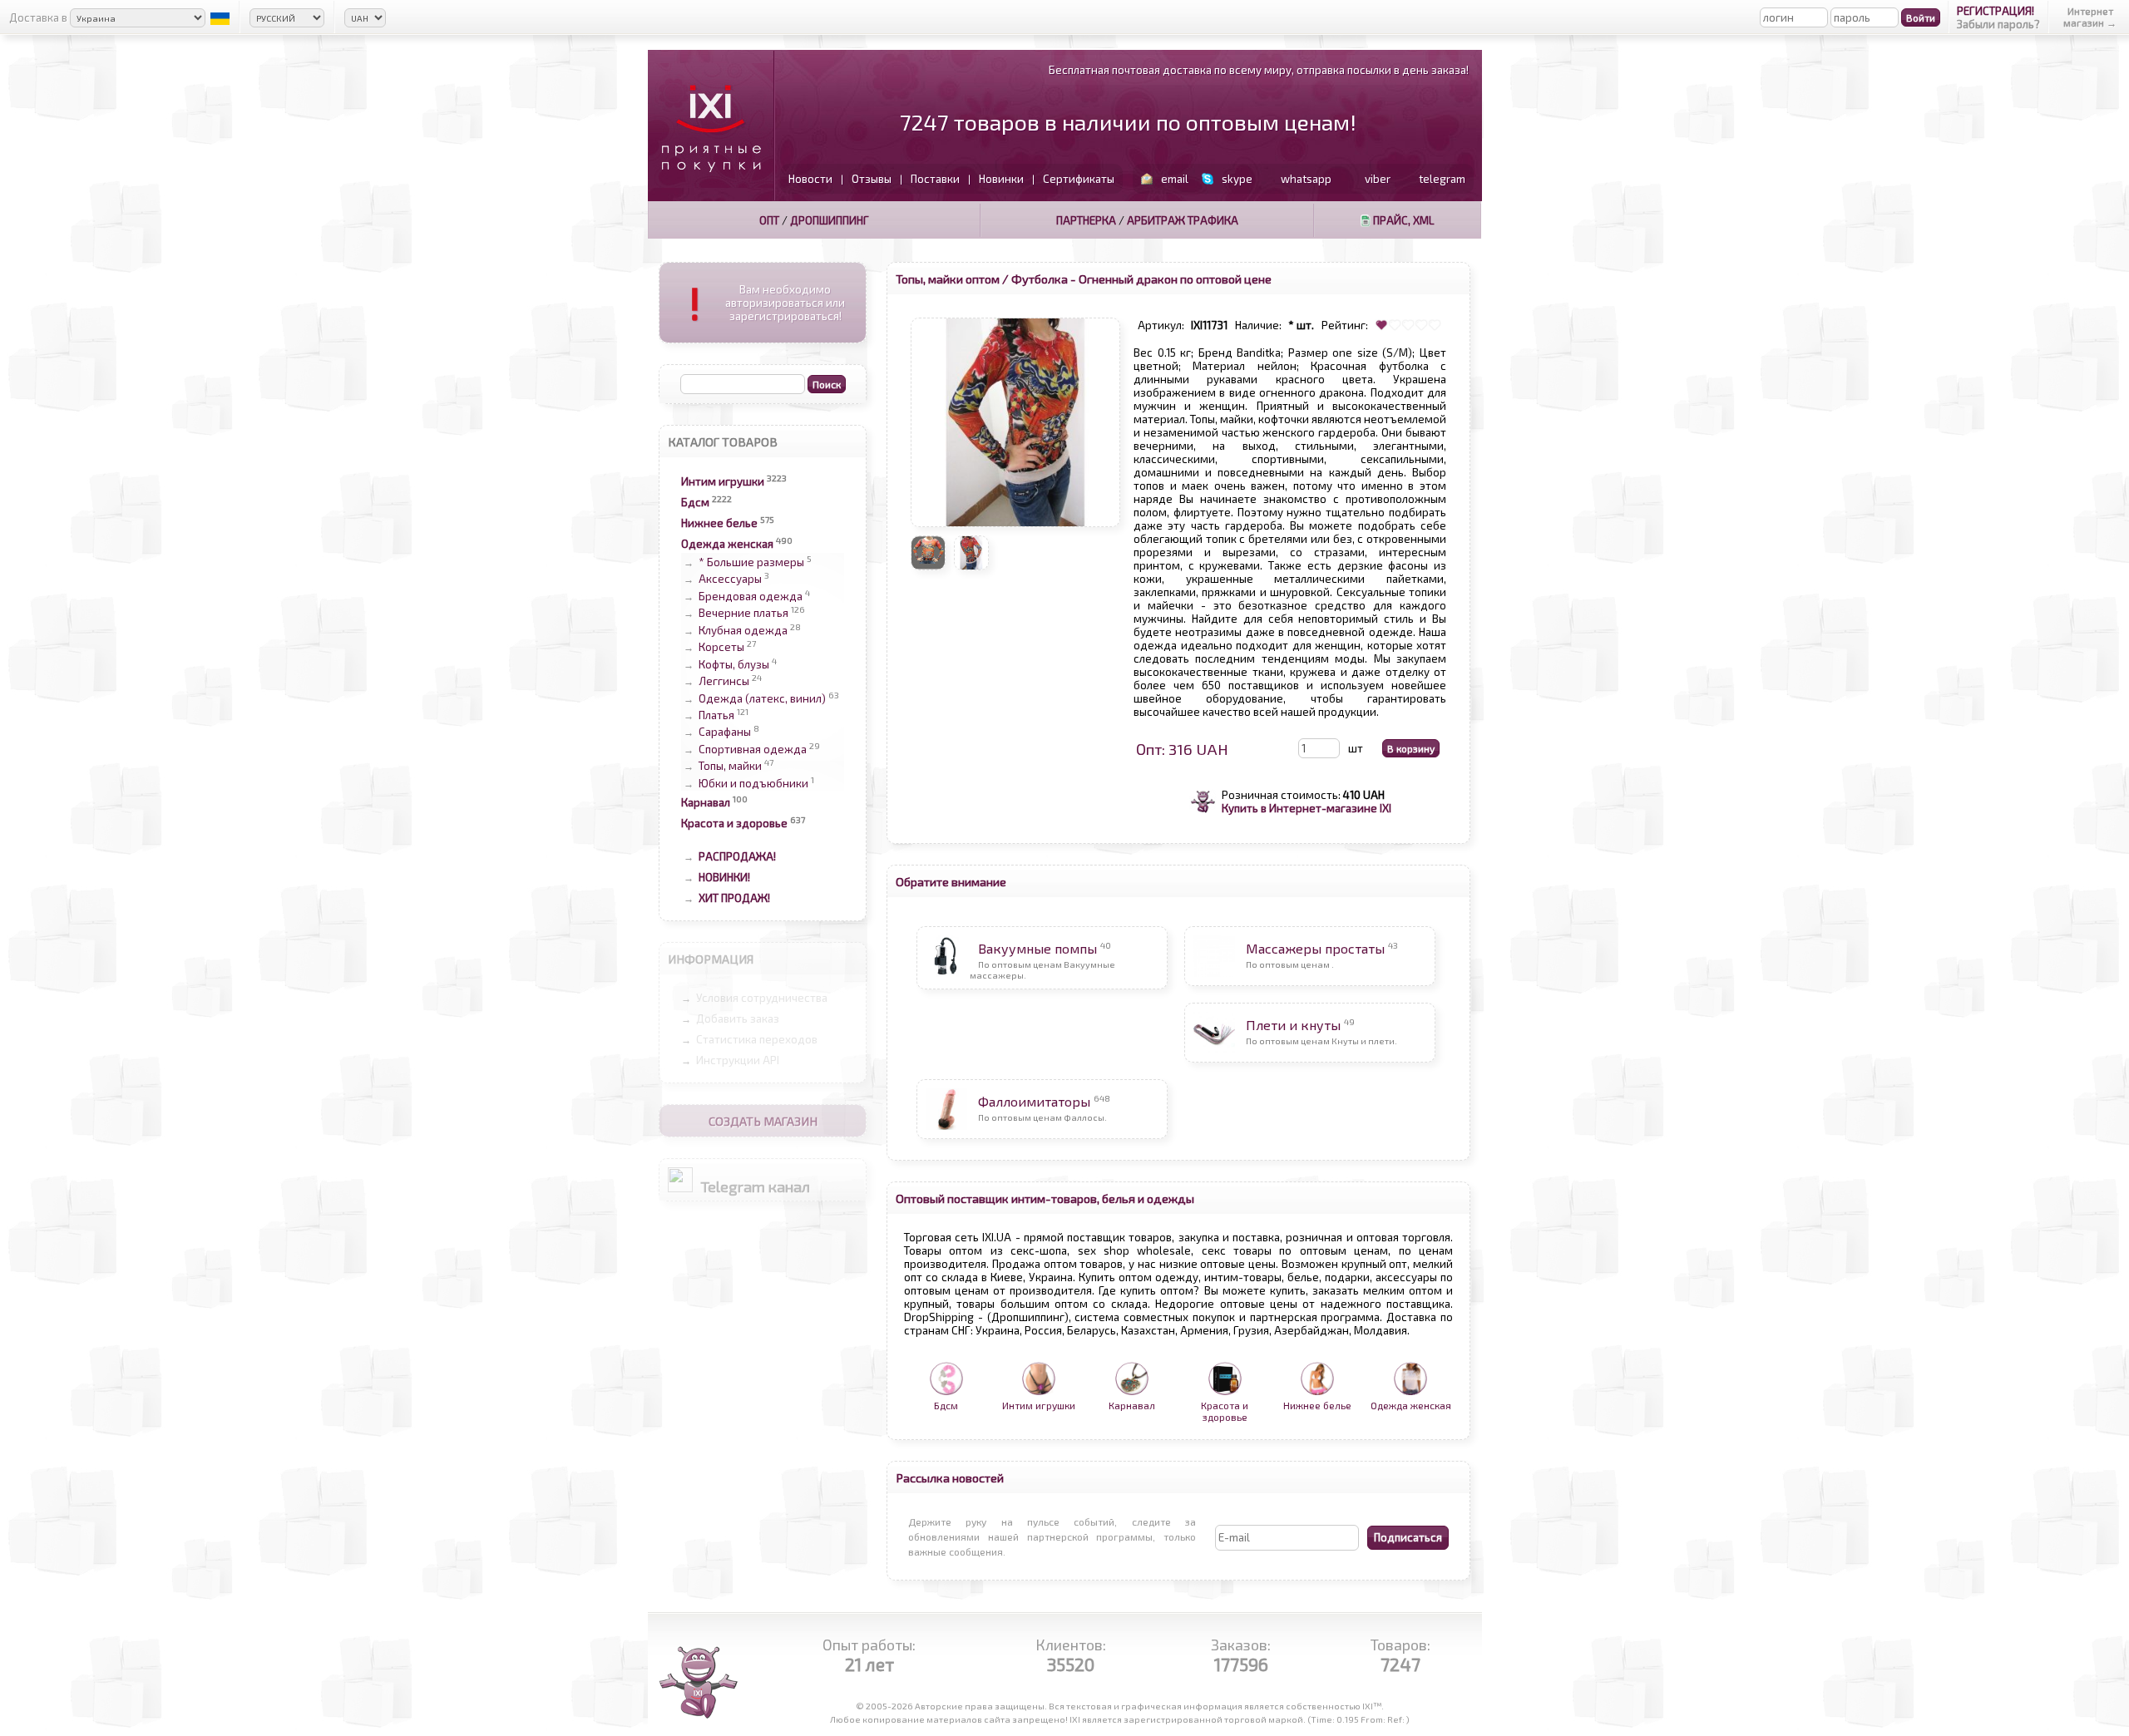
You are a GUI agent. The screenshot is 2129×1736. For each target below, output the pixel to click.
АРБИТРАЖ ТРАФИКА (1183, 220)
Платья (716, 715)
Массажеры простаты (1315, 948)
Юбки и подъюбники (753, 783)
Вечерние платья (743, 614)
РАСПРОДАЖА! (737, 856)
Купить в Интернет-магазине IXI (1307, 808)
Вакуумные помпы (1037, 948)
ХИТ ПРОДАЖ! (734, 898)
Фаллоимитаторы (1034, 1101)
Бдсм (695, 502)
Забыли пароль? (1998, 24)
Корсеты (721, 648)
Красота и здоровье (734, 823)
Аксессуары (730, 579)
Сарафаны (725, 732)
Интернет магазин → (2090, 17)
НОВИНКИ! (724, 877)
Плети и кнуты (1293, 1025)
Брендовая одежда (751, 596)
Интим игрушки (723, 481)
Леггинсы (724, 682)
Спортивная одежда (753, 749)
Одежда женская (727, 544)
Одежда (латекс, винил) (762, 698)
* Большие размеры (751, 562)
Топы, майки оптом (948, 279)
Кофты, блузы (734, 664)
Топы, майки (730, 767)
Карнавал (706, 802)
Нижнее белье (719, 523)
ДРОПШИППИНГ (830, 220)
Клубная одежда (743, 630)
